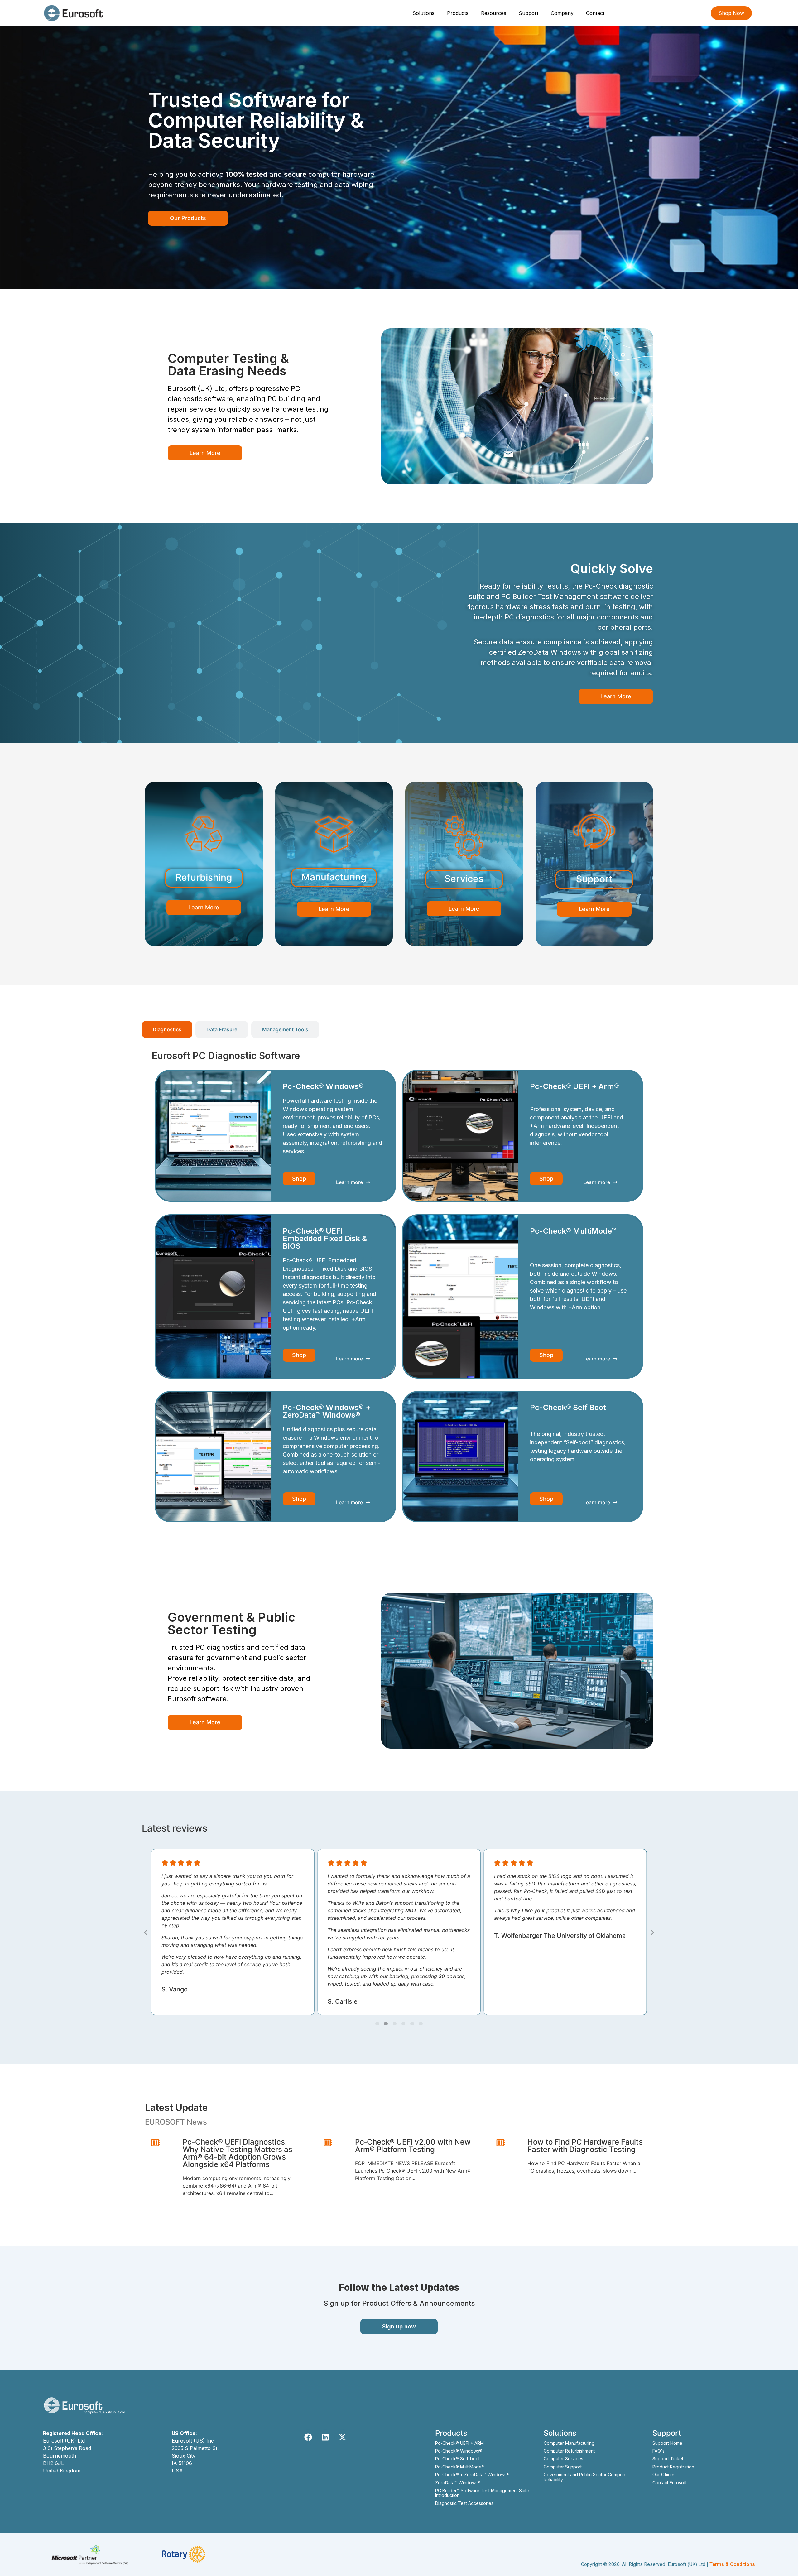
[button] (146, 1932)
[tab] (167, 1029)
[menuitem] (424, 13)
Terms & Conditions (732, 2564)
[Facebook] (308, 2437)
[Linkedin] (325, 2437)
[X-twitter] (342, 2437)
